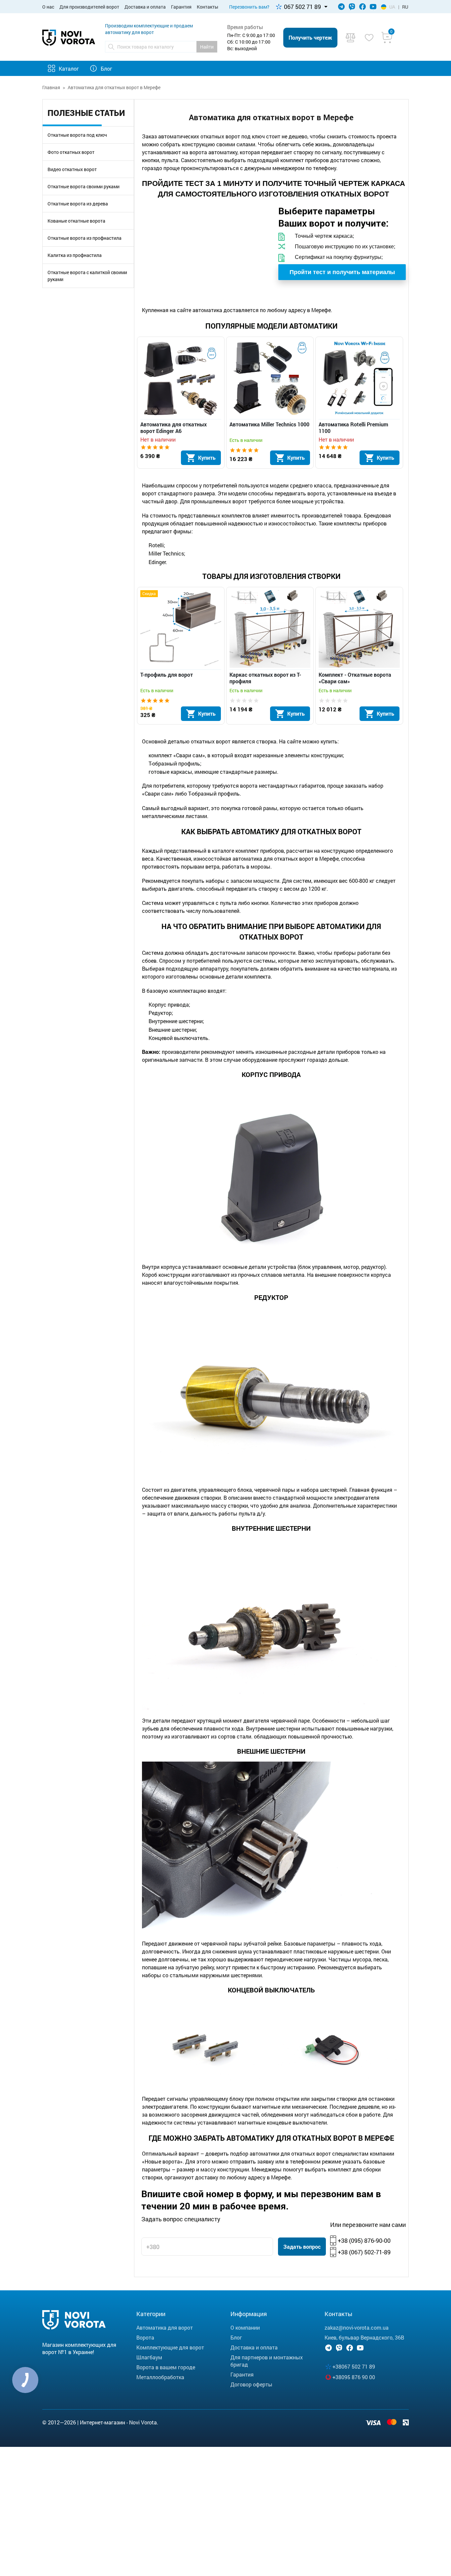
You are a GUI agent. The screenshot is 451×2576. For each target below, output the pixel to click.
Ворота (145, 2337)
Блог (106, 69)
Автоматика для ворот (165, 2327)
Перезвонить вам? (249, 7)
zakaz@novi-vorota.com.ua (357, 2327)
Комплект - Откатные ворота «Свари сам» (355, 678)
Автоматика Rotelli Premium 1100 (353, 428)
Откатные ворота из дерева (78, 204)
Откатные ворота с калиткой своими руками (87, 276)
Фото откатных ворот (71, 152)
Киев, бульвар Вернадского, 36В (364, 2337)
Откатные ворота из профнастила (85, 238)
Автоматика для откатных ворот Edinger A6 (173, 428)
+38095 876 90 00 (354, 2377)
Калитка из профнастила (75, 255)
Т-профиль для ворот (167, 675)
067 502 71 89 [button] (302, 7)
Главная (51, 87)
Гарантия (181, 7)
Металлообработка (160, 2377)
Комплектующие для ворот (170, 2347)
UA (392, 7)
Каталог (69, 69)
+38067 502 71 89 (354, 2366)
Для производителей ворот (89, 7)
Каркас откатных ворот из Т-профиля (265, 678)
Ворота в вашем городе (166, 2367)
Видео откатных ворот (72, 169)
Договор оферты (251, 2384)
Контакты (208, 7)
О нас (48, 7)
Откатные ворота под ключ (77, 135)
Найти (207, 47)
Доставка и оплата (145, 7)
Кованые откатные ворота (76, 221)
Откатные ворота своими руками (84, 186)
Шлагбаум (149, 2357)
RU (405, 7)
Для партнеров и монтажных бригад (267, 2361)
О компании (245, 2327)
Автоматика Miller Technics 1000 (269, 424)
